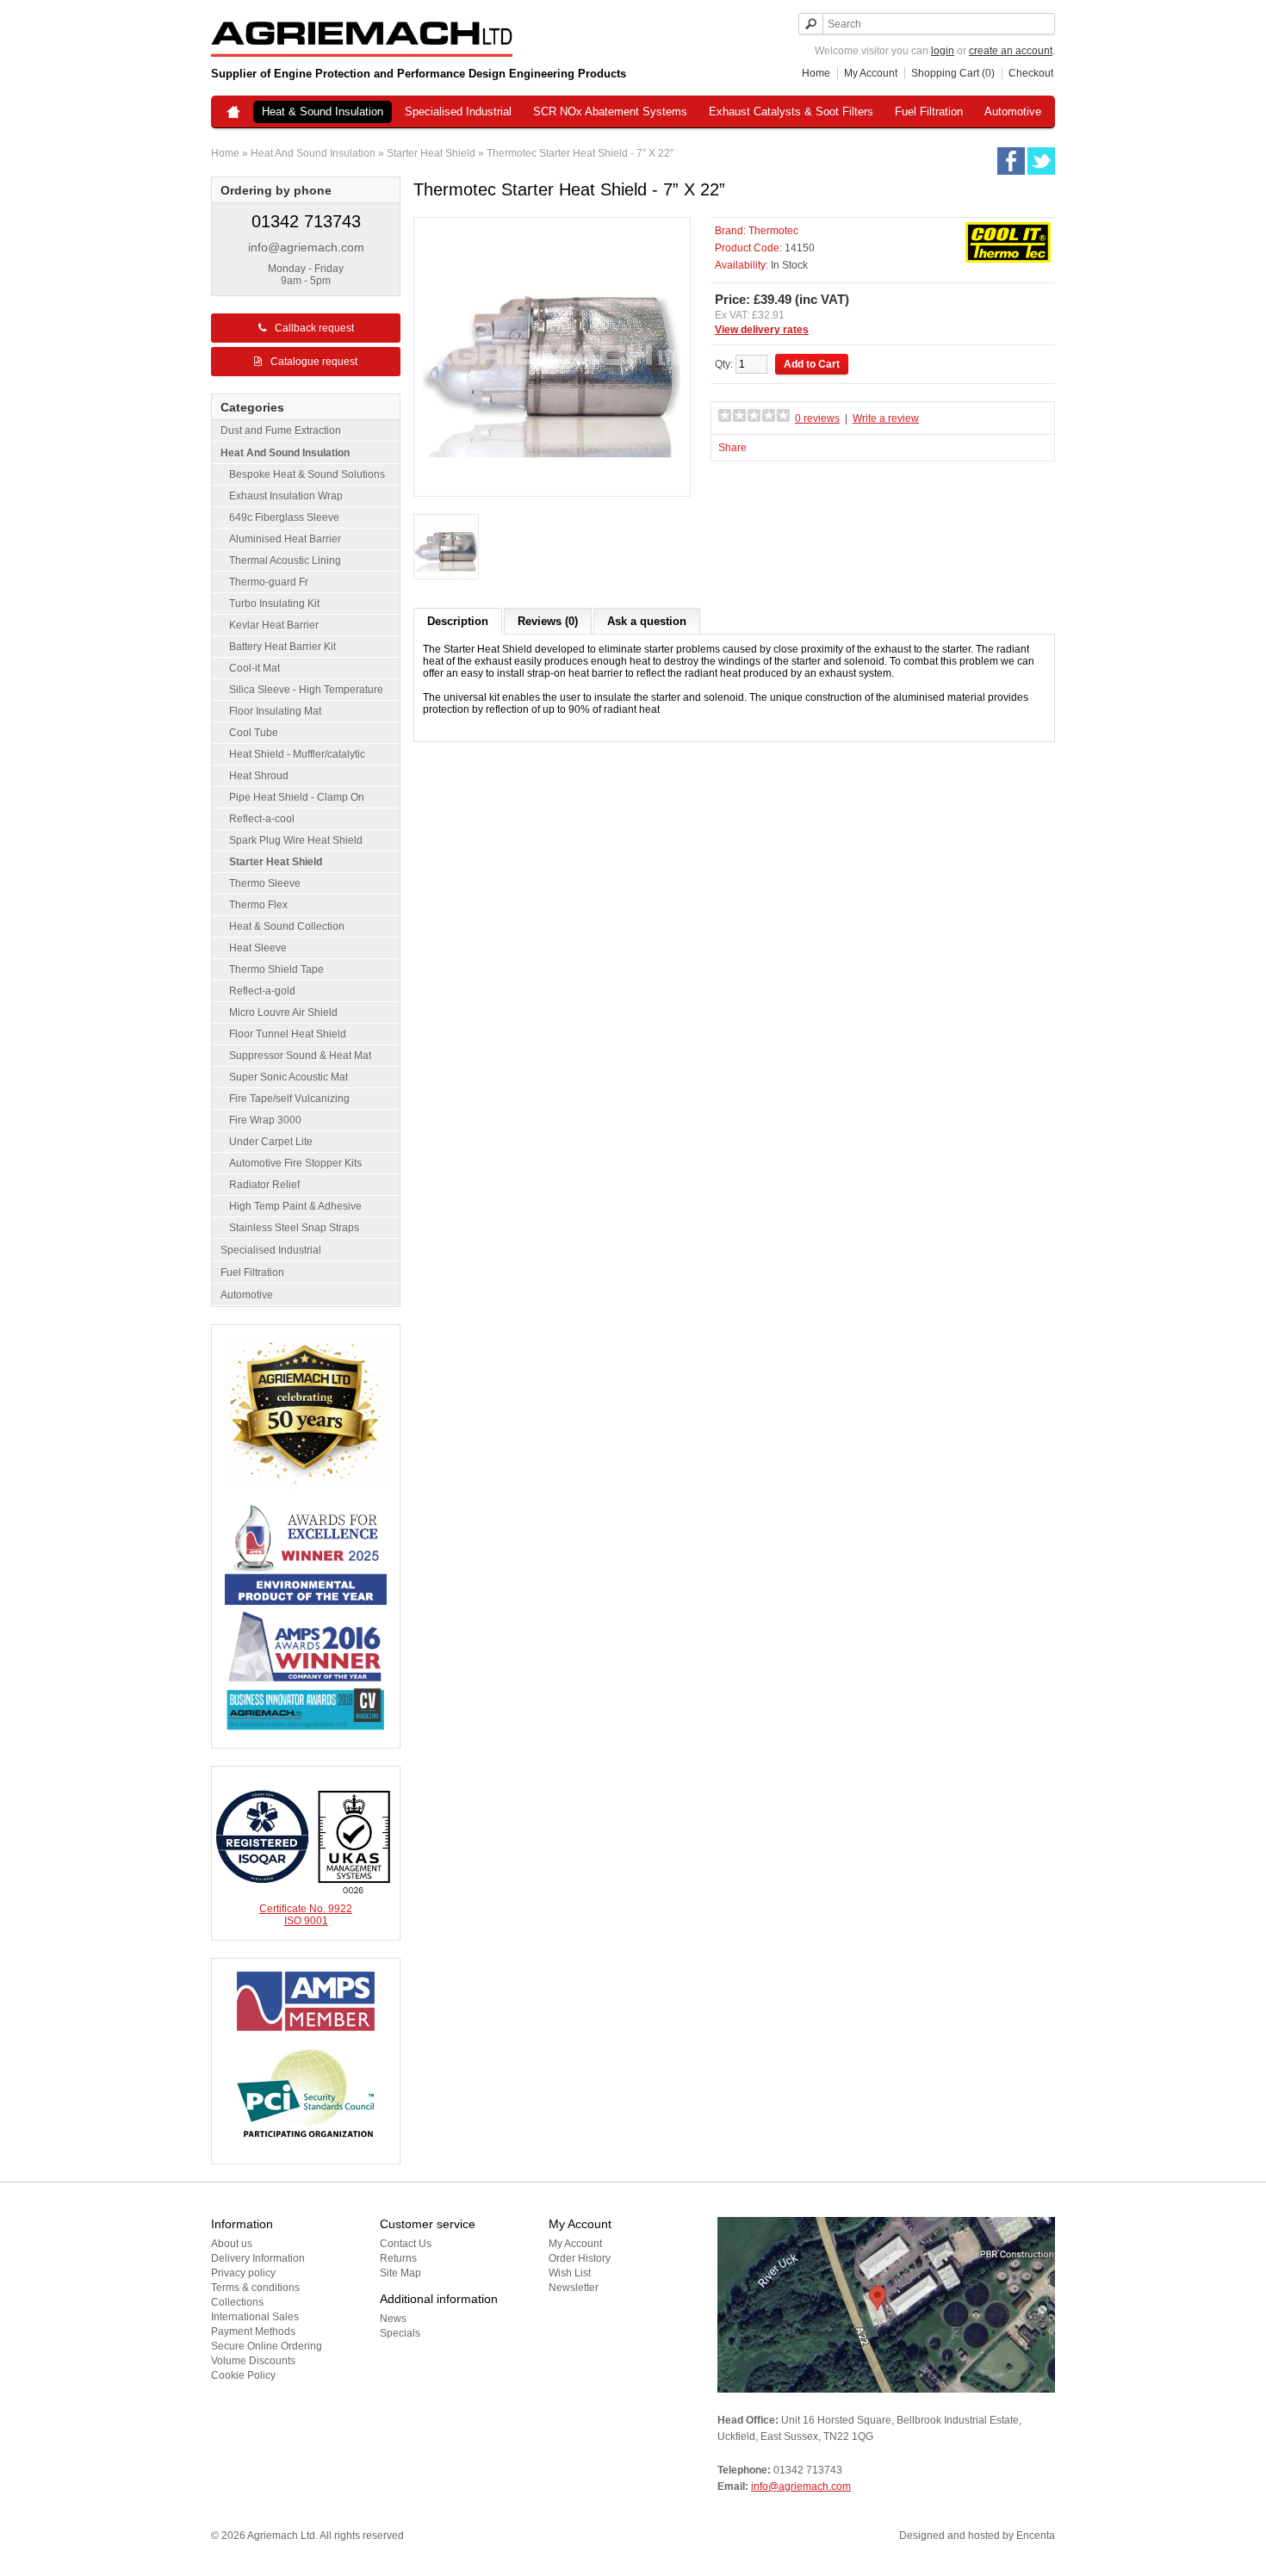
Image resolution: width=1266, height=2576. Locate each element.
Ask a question (647, 621)
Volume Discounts (253, 2361)
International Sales (255, 2317)
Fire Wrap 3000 (265, 1120)
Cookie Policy (243, 2375)
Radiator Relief (264, 1185)
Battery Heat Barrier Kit (282, 647)
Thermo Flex (258, 905)
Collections (237, 2302)
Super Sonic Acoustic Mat (289, 1077)
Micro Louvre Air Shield (283, 1012)
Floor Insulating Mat (275, 711)
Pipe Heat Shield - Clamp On (297, 797)
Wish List (570, 2273)
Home (816, 73)
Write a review (886, 418)
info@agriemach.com (306, 247)
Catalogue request (314, 362)
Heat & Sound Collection (287, 926)
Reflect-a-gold (262, 991)
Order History (580, 2258)
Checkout (1031, 73)
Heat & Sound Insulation (323, 111)
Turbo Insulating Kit (274, 604)
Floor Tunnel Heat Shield (288, 1034)
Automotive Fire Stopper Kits (295, 1163)
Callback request (314, 328)
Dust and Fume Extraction (281, 430)
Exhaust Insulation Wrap (286, 496)
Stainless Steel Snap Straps (294, 1228)
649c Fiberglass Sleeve (284, 517)
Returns (398, 2258)
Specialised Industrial (458, 111)
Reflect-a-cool (262, 819)
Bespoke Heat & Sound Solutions (307, 474)
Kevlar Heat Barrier (274, 625)
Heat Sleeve (258, 948)
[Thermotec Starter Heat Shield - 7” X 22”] (446, 548)
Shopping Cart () (953, 73)
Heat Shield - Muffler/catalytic (297, 754)
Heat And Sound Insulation (313, 153)
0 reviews (817, 418)
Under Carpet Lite (271, 1142)
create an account (1011, 51)
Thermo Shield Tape (276, 969)
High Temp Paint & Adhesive (295, 1206)
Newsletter (574, 2288)
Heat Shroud (259, 776)
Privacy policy (243, 2273)
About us (232, 2244)
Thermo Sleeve (265, 883)
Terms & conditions (255, 2288)
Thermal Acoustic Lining (285, 560)
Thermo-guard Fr (269, 582)
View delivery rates (762, 330)
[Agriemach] (233, 113)
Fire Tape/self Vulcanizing (289, 1099)
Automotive (1013, 111)
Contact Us (406, 2244)
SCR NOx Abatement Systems (610, 111)
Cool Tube (254, 733)
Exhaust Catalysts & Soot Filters (791, 111)
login (943, 51)
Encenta (1036, 2536)
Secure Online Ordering (267, 2346)
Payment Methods (253, 2331)
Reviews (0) (548, 621)
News (393, 2319)
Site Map (400, 2273)
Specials (400, 2333)
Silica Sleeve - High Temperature (306, 690)
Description (458, 621)
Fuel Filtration (929, 111)
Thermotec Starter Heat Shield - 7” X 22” (580, 153)
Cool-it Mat (254, 668)
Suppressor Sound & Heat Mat (300, 1056)
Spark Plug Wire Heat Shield (296, 840)
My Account (871, 73)
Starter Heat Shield (431, 153)
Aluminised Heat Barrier (285, 539)
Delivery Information (258, 2258)
